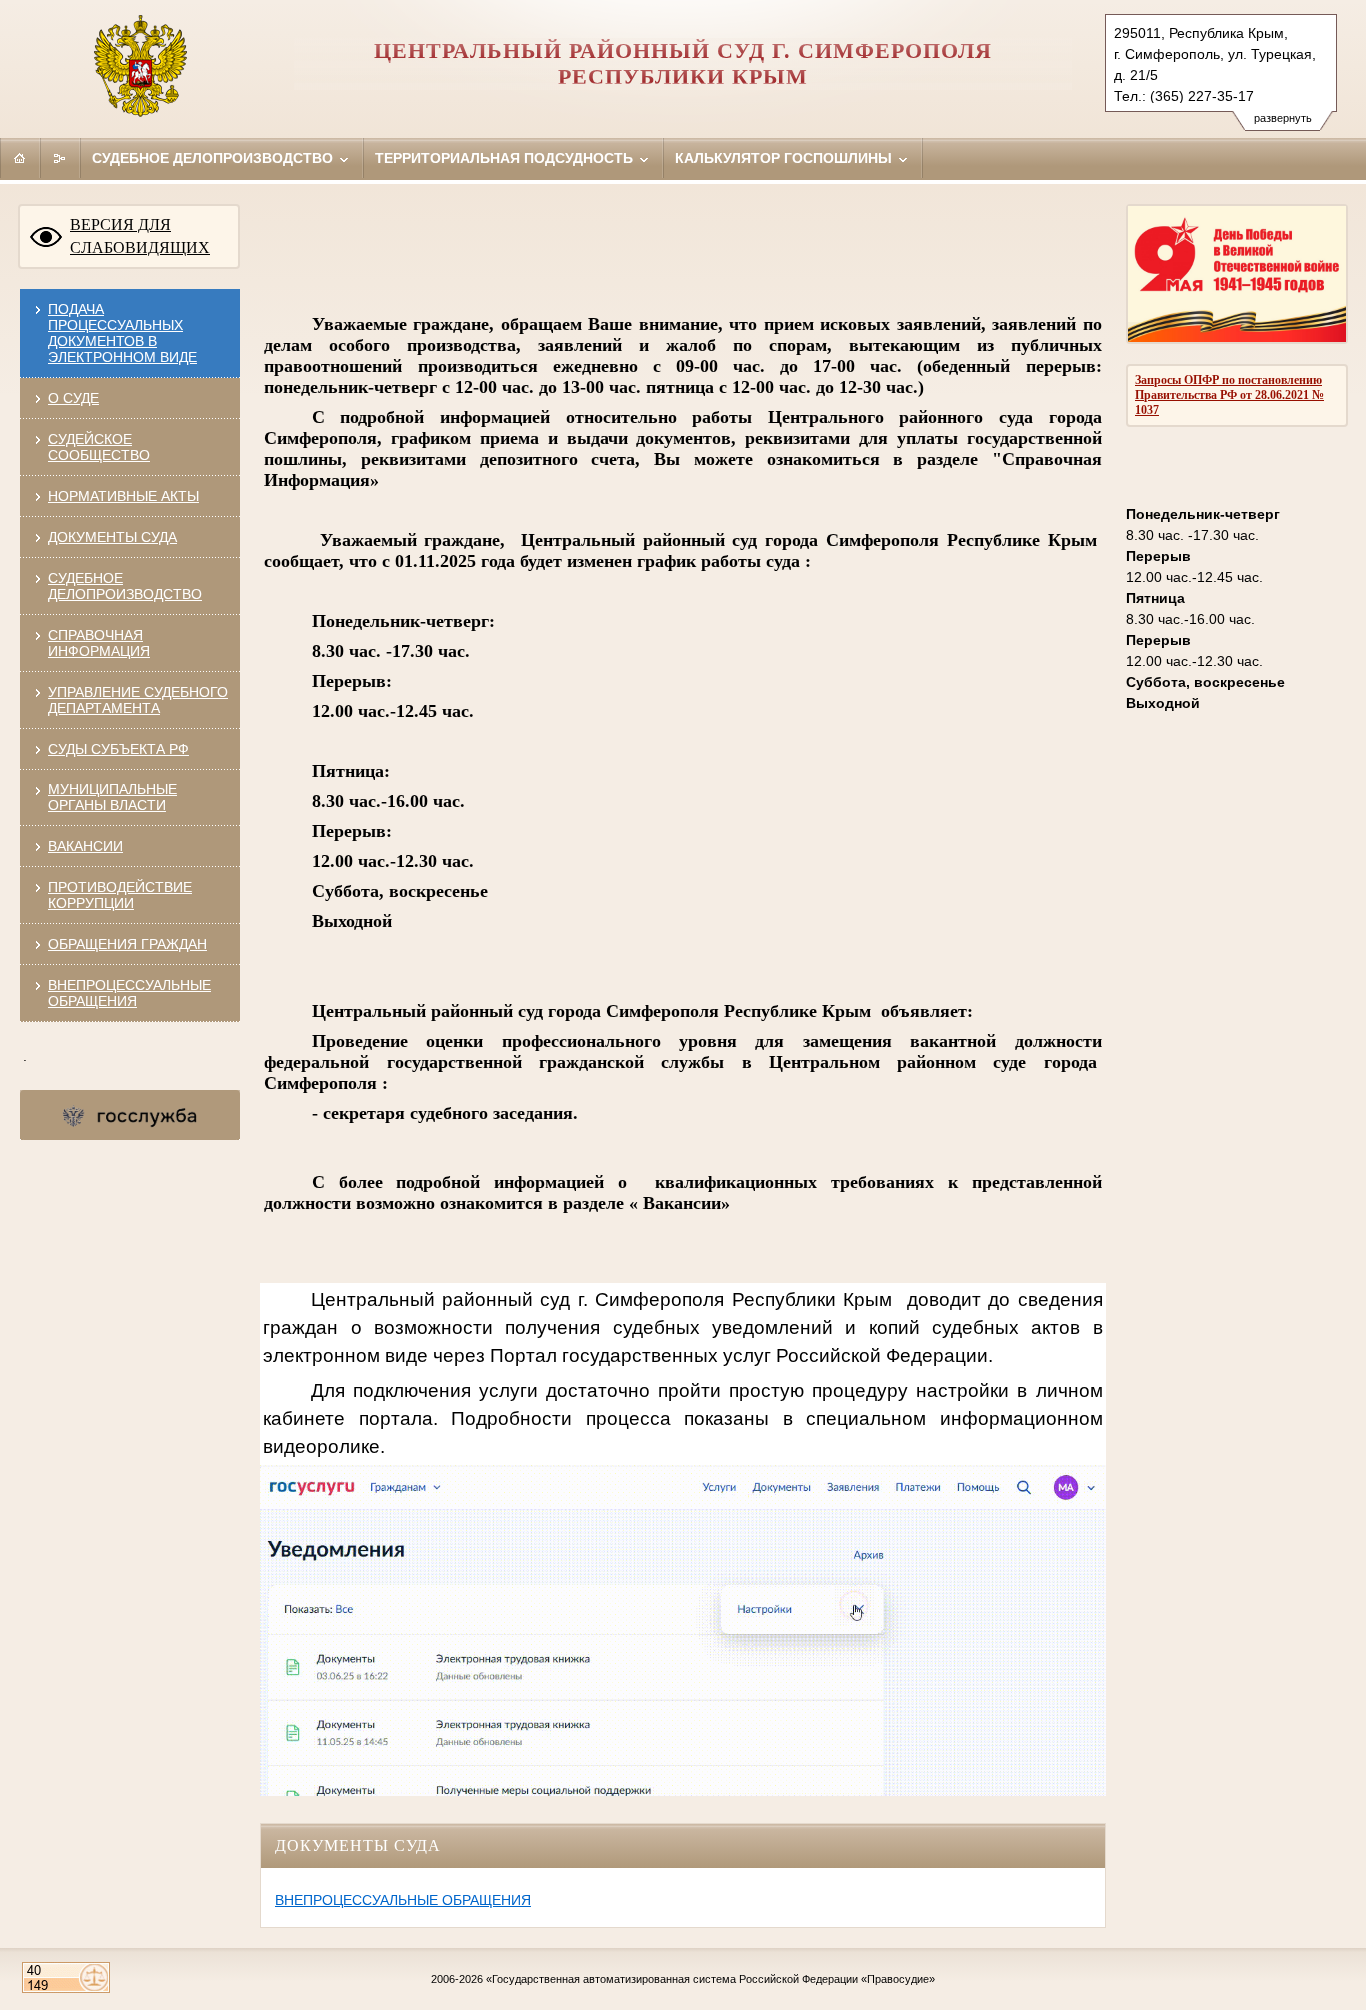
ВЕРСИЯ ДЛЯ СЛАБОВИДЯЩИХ (140, 236)
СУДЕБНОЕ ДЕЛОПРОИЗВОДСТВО (125, 586)
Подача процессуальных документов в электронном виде (122, 333)
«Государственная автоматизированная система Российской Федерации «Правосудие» (710, 1979)
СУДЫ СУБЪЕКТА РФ (118, 749)
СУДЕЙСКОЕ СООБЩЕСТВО (99, 447)
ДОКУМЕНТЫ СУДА (112, 537)
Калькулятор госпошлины (785, 158)
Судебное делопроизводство (214, 158)
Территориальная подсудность (506, 158)
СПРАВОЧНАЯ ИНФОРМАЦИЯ (99, 643)
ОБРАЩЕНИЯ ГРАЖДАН (127, 944)
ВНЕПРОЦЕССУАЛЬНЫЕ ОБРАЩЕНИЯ (129, 993)
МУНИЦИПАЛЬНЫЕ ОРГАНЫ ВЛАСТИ (112, 797)
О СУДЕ (73, 398)
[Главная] (20, 158)
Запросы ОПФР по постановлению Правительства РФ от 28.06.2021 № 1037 (1229, 395)
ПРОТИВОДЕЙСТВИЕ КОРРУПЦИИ (120, 895)
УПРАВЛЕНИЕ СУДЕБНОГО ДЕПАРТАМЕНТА (138, 700)
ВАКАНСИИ (85, 846)
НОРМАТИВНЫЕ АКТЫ (123, 496)
